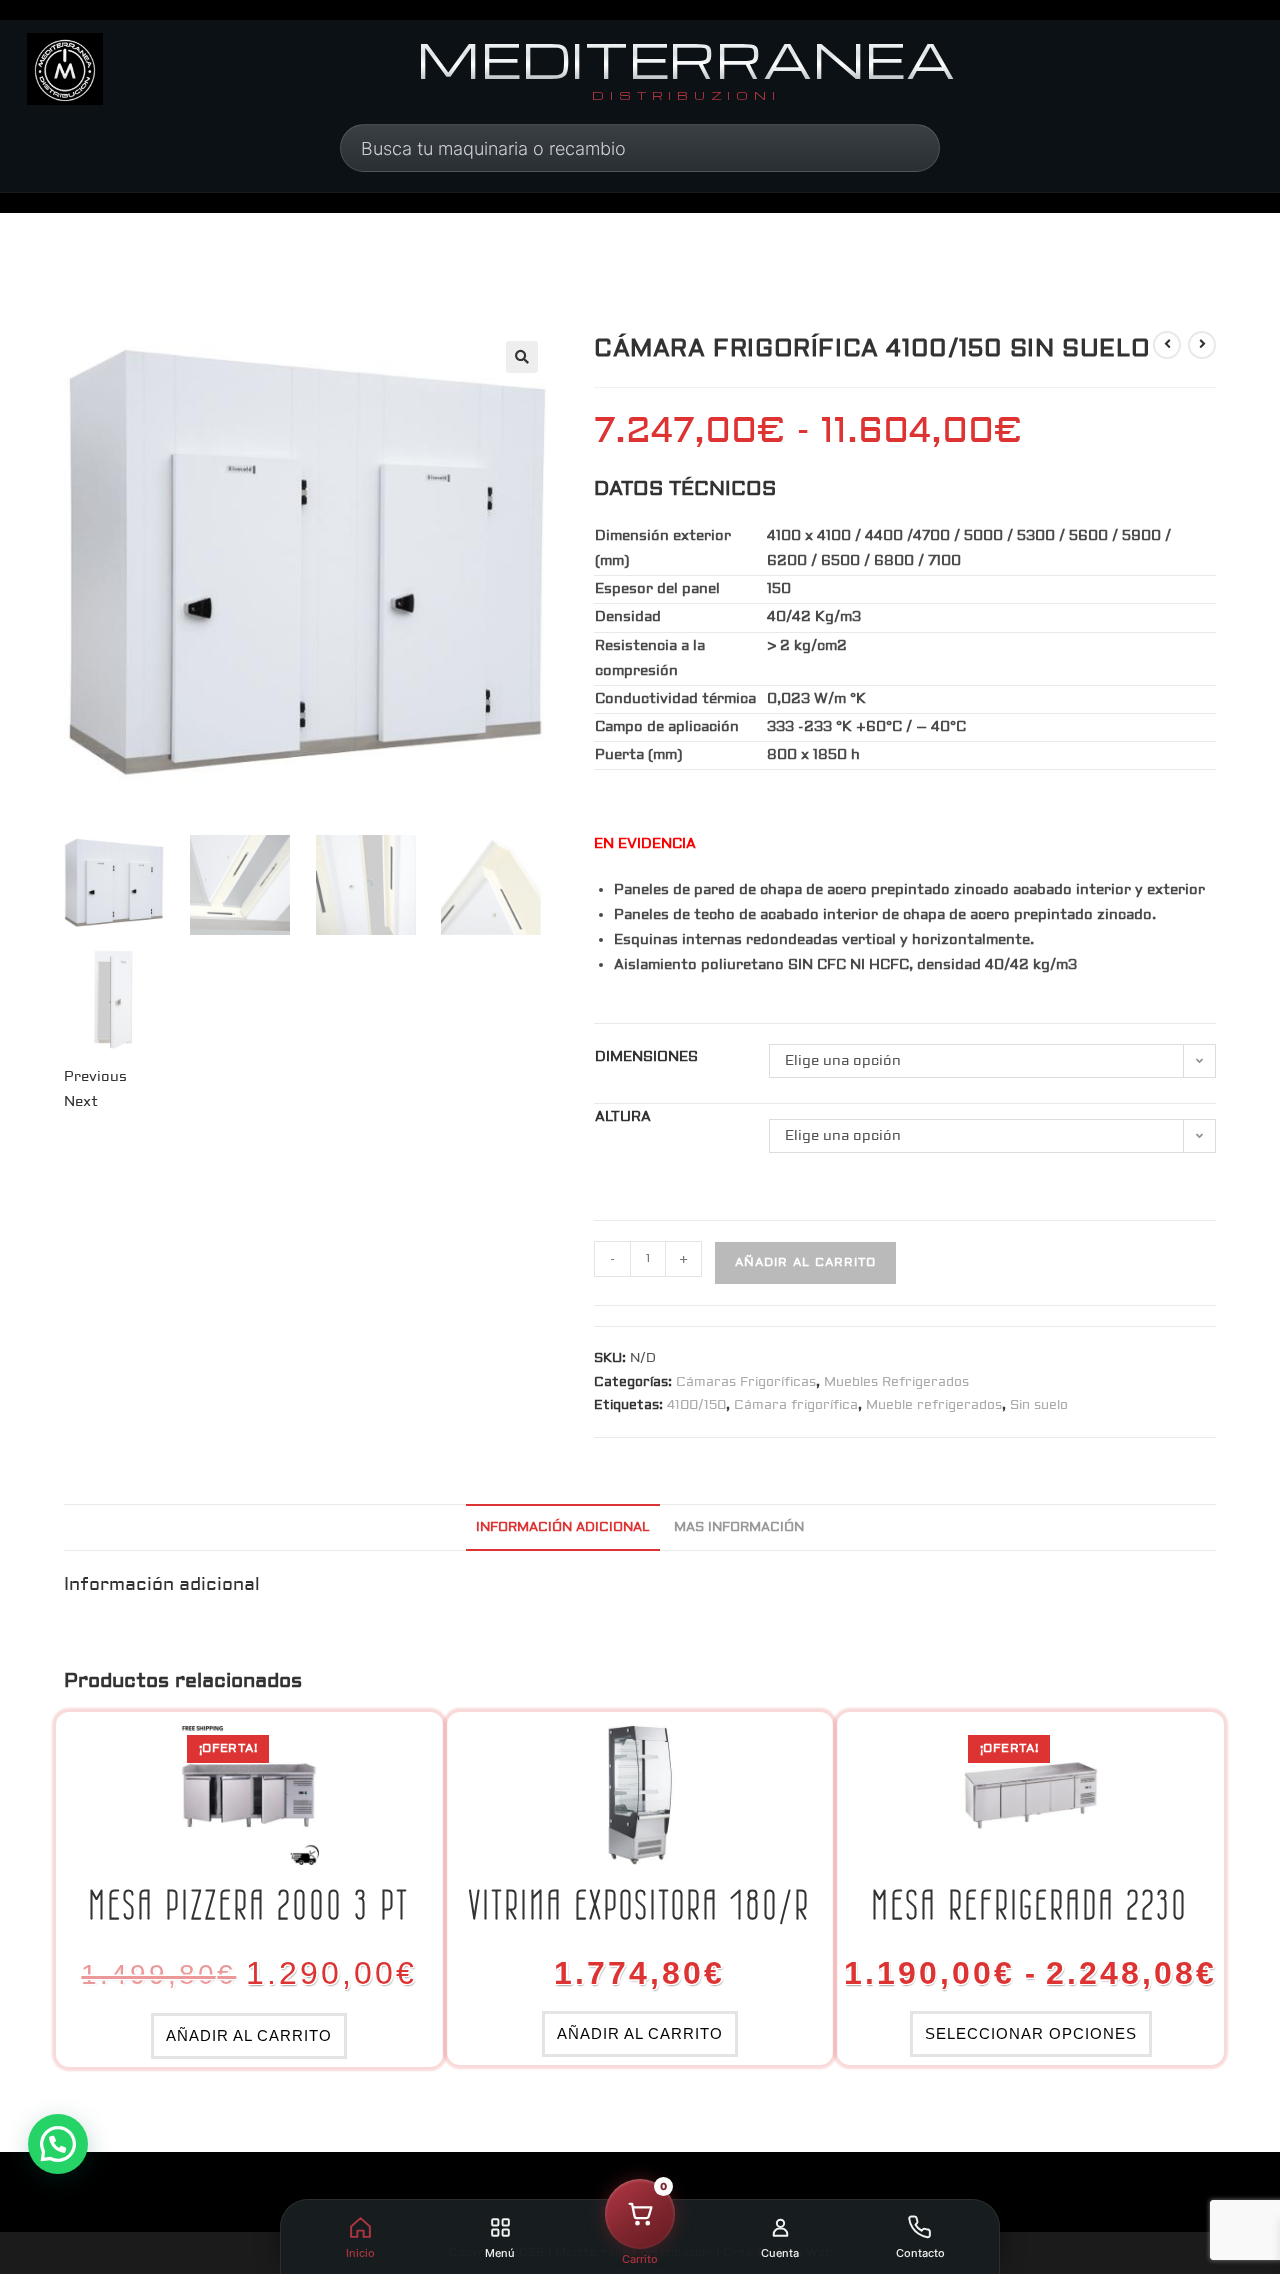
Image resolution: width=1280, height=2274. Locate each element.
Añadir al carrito (805, 1262)
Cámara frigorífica (796, 1405)
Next (81, 1102)
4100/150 (696, 1405)
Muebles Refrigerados (896, 1382)
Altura (623, 1117)
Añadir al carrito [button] (249, 2035)
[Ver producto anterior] (1167, 345)
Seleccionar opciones (1031, 2033)
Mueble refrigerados (934, 1405)
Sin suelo (1039, 1405)
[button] (522, 357)
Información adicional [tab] (563, 1527)
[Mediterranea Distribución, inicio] (65, 69)
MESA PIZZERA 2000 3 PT (249, 1905)
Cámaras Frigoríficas (746, 1382)
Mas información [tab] (739, 1527)
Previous (95, 1077)
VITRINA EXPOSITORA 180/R (640, 1905)
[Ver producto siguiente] (1202, 345)
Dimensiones (646, 1057)
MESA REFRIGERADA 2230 (1030, 1905)
